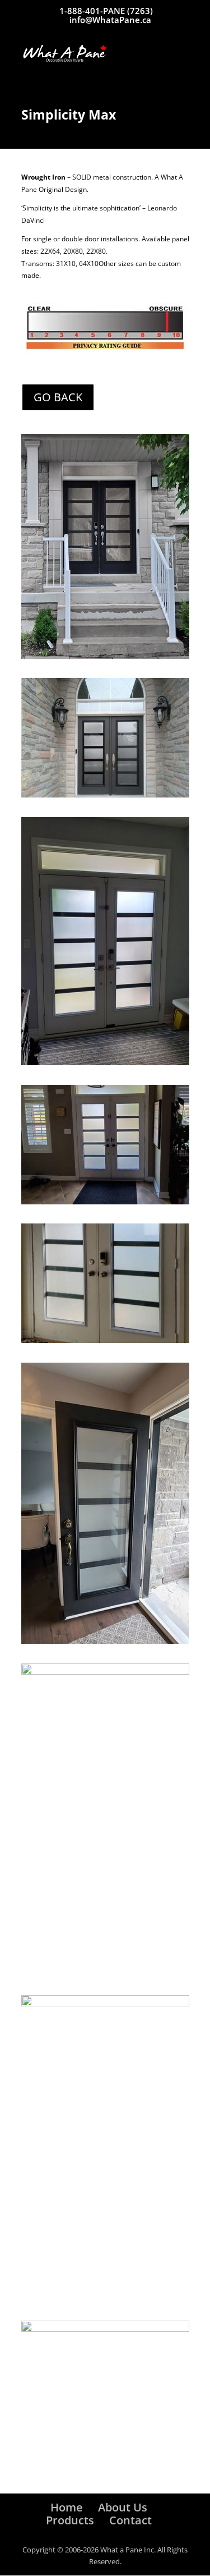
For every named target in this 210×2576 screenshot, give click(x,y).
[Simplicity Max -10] (105, 2329)
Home (67, 2507)
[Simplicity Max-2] (105, 1672)
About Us (123, 2507)
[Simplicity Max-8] (105, 795)
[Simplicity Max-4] (105, 1340)
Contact (130, 2520)
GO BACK (58, 397)
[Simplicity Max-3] (105, 1641)
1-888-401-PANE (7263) (106, 11)
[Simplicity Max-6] (105, 1063)
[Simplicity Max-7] (105, 2004)
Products (70, 2520)
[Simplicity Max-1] (105, 656)
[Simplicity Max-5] (105, 1202)
